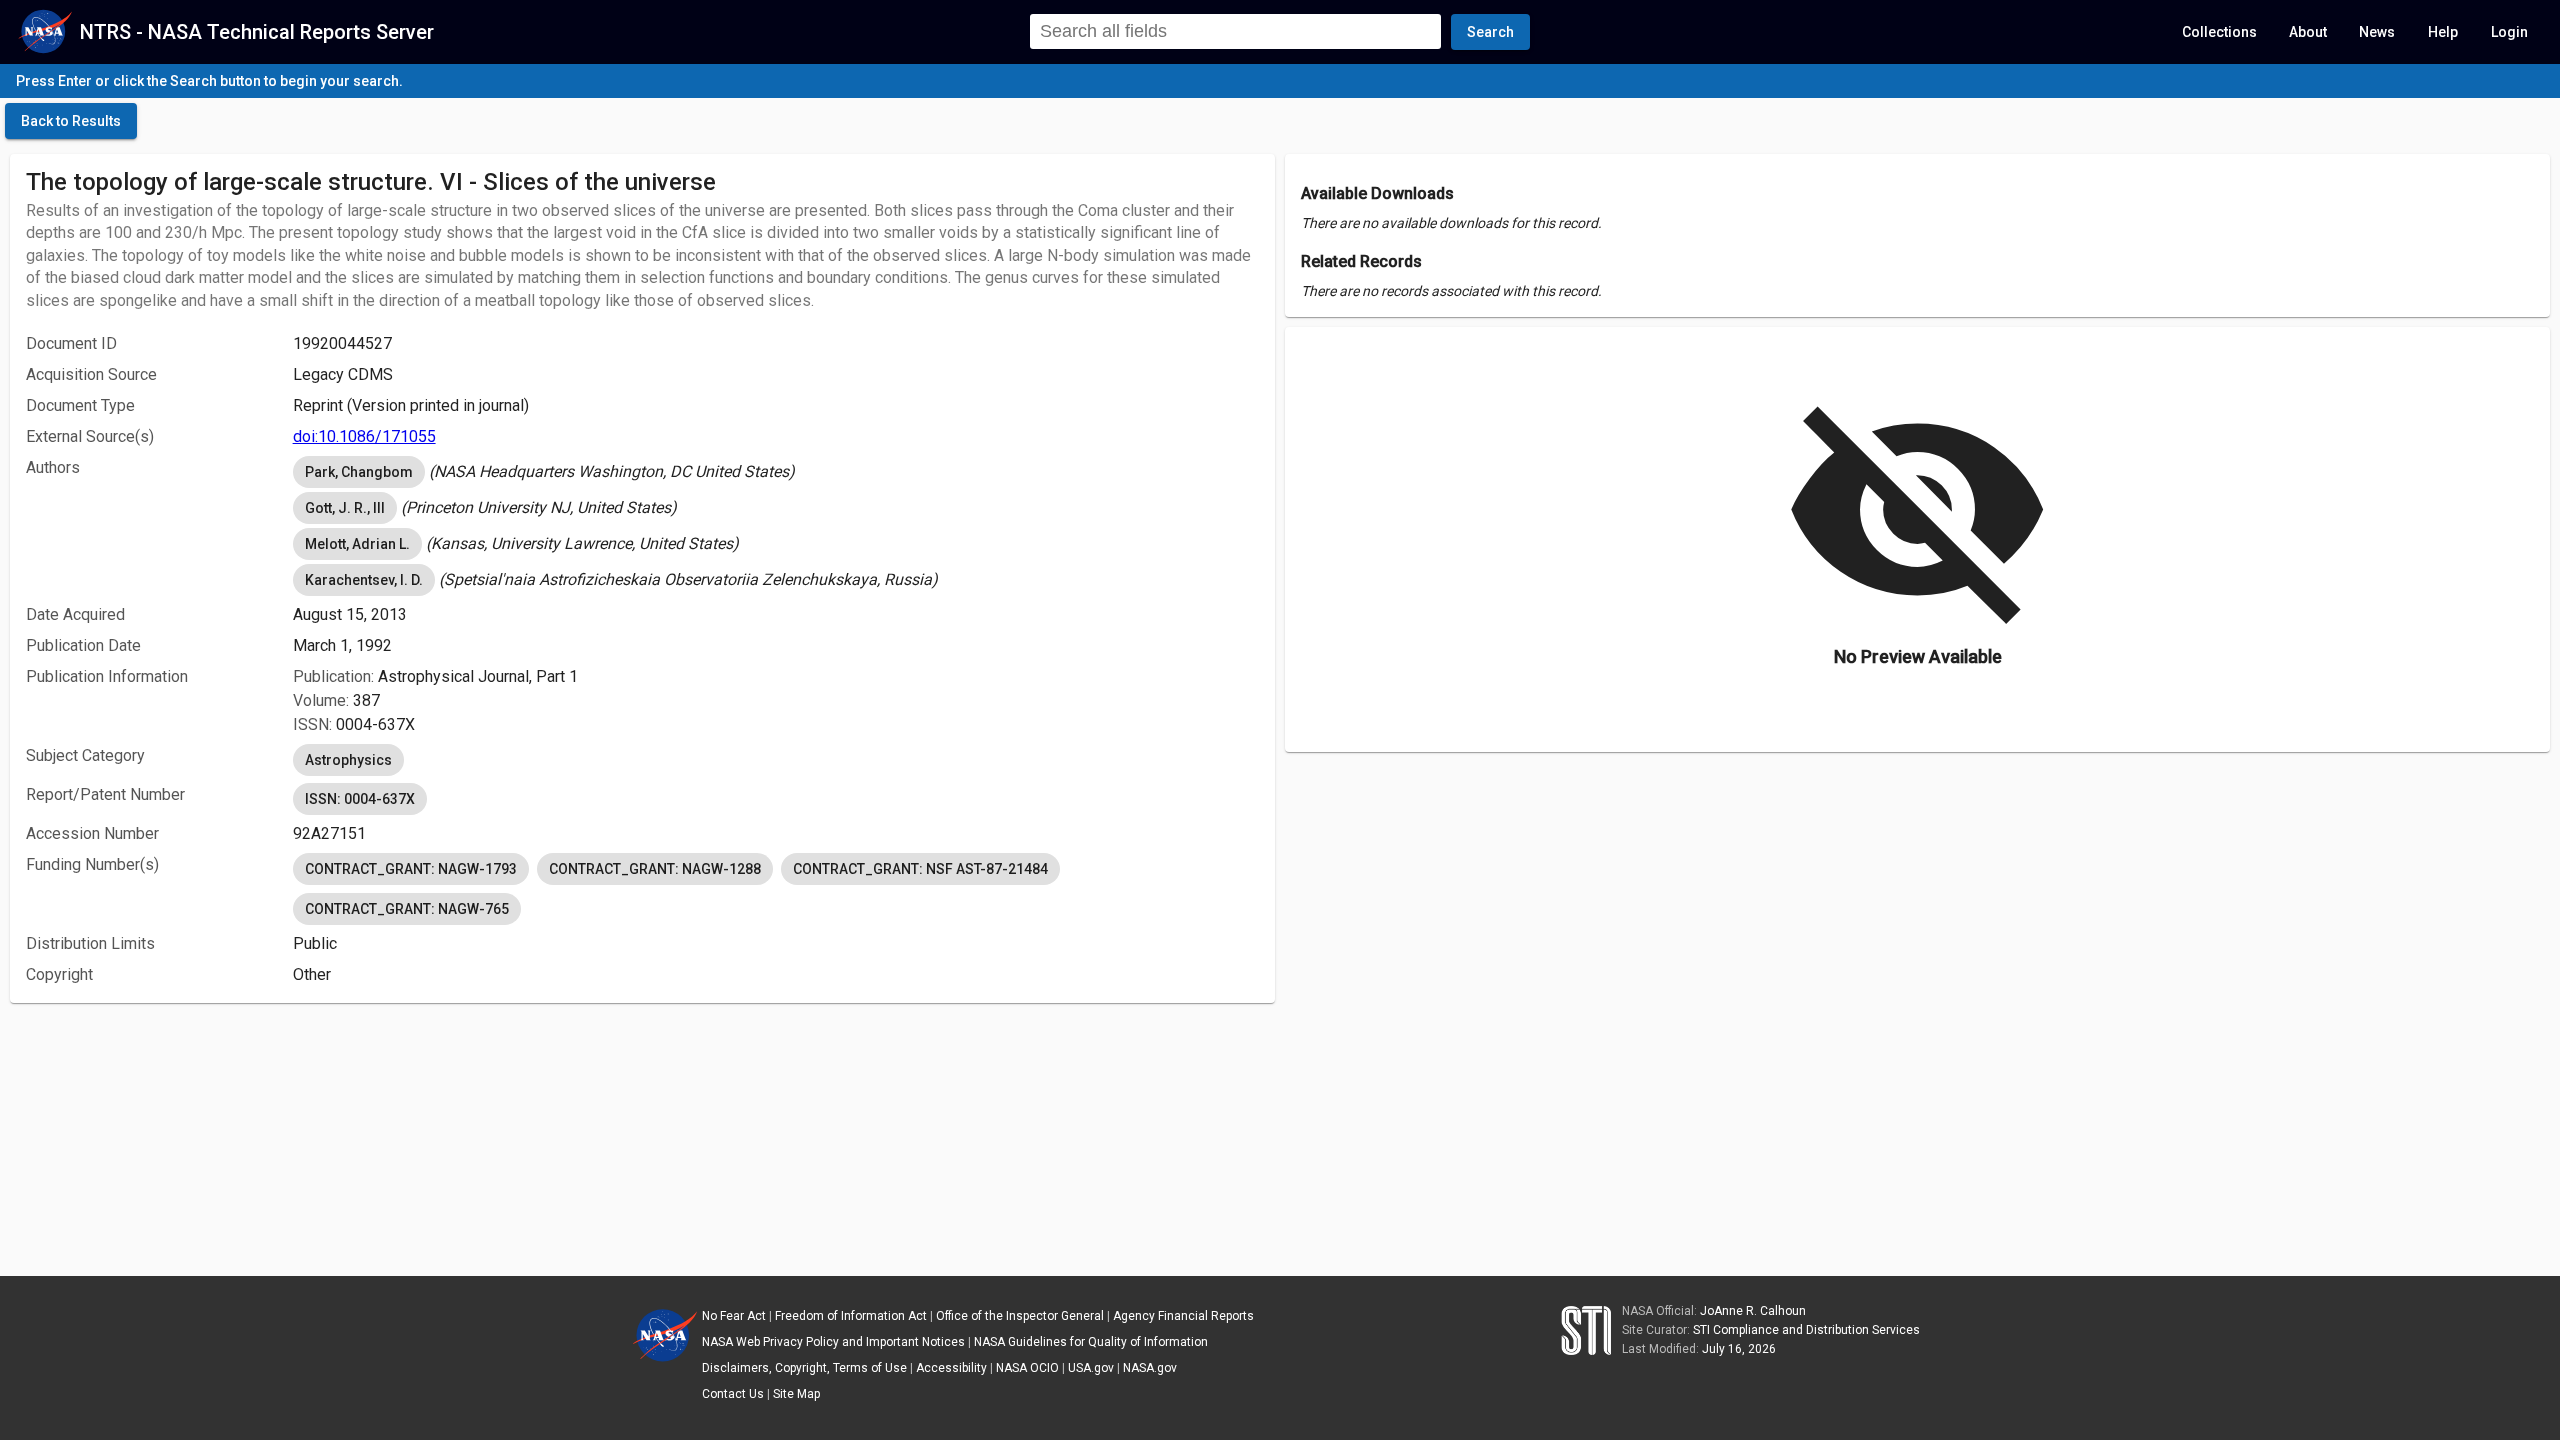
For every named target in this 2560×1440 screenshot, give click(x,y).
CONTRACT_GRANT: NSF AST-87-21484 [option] (920, 869)
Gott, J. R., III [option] (345, 508)
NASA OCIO (1027, 1368)
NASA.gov (1150, 1368)
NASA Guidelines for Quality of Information (1091, 1342)
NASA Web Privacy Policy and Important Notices (833, 1342)
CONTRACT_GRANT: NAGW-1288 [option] (655, 869)
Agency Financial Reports (1183, 1316)
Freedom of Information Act (851, 1316)
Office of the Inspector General (1020, 1316)
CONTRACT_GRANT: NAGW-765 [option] (407, 909)
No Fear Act (734, 1316)
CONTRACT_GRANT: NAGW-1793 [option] (411, 869)
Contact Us (733, 1394)
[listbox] (776, 472)
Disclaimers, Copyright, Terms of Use (804, 1368)
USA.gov (1091, 1368)
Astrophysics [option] (348, 760)
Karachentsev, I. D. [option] (364, 580)
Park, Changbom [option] (359, 472)
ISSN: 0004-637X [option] (360, 799)
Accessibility (951, 1368)
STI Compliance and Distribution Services (1806, 1330)
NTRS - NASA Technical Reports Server (257, 32)
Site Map (796, 1394)
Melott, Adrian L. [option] (357, 544)
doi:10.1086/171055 (364, 436)
